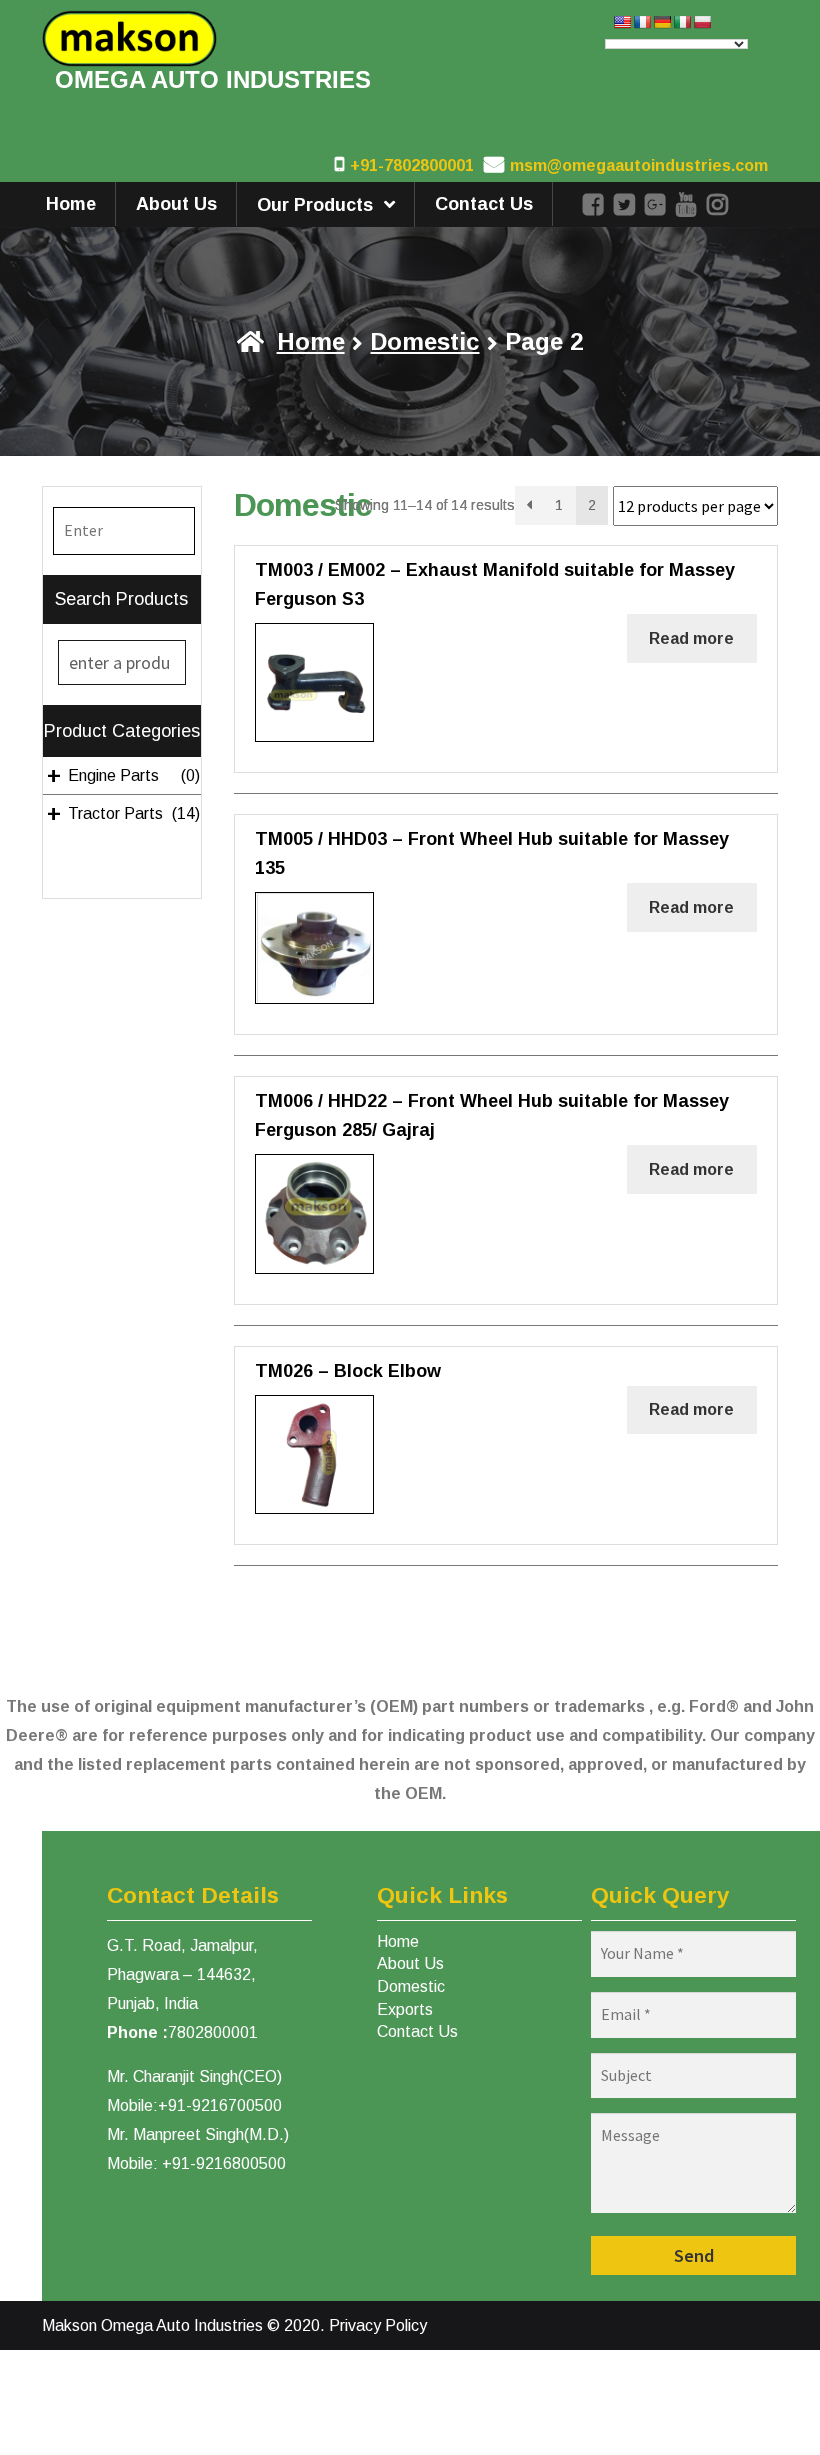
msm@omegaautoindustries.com (639, 165)
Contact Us (484, 204)
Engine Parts (123, 776)
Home (71, 204)
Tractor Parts (123, 814)
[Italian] (682, 22)
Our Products (315, 205)
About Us (176, 204)
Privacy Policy (378, 2325)
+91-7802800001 (412, 165)
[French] (642, 22)
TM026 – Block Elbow (348, 1371)
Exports (405, 2009)
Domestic (424, 341)
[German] (662, 22)
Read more (691, 638)
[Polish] (702, 22)
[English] (622, 22)
